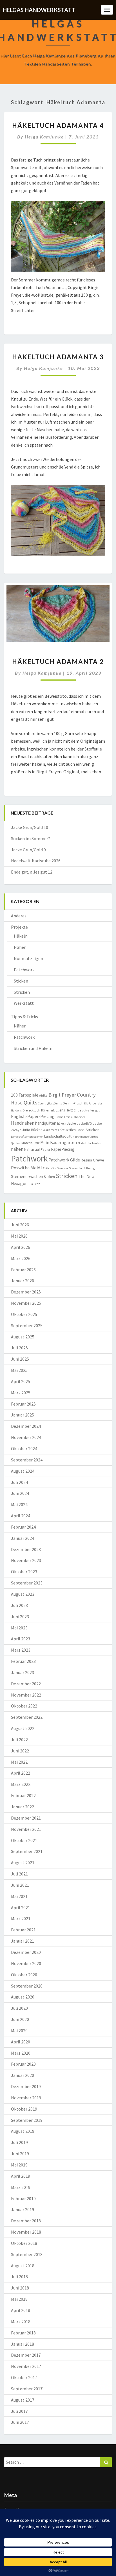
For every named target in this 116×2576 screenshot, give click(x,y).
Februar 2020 (23, 2064)
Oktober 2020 (24, 1975)
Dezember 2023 (26, 1549)
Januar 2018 (23, 2344)
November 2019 (26, 2098)
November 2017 (26, 2366)
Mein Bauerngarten (59, 1143)
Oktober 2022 (24, 1706)
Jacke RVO (84, 1123)
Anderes (19, 916)
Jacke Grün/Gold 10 (30, 827)
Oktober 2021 (24, 1840)
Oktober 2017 (24, 2377)
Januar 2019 (23, 2209)
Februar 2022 (23, 1795)
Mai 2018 (19, 2299)
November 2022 (26, 1695)
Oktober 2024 (24, 1449)
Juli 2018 (19, 2277)
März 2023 (21, 1650)
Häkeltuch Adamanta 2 (58, 662)
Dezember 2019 (26, 2086)
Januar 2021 (23, 1941)
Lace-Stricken (88, 1130)
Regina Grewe (92, 1160)
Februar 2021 (23, 1930)
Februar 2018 (23, 2333)
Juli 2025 (19, 1348)
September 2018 (27, 2254)
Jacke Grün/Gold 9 (28, 850)
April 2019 (21, 2176)
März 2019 (21, 2187)
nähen (17, 1149)
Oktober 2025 (24, 1314)
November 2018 (26, 2232)
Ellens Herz (64, 1110)
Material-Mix (30, 1143)
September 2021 (27, 1851)
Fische (59, 1117)
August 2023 (23, 1594)
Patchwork (24, 970)
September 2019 (27, 2120)
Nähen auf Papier (37, 1150)
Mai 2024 (19, 1504)
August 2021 (23, 1863)
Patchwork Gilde (64, 1160)
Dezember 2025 (26, 1292)
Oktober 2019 (24, 2109)
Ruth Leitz (49, 1168)
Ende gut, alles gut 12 (32, 872)
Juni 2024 (20, 1493)
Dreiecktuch (31, 1110)
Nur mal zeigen (28, 958)
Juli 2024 (19, 1482)
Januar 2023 (23, 1672)
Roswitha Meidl (26, 1168)
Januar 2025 (23, 1415)
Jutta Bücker (32, 1130)
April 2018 (21, 2310)
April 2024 (21, 1516)
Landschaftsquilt (58, 1136)
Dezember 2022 (26, 1684)
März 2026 (21, 1258)
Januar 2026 (23, 1281)
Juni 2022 (20, 1751)
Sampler (63, 1168)
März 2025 (21, 1393)
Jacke (72, 1123)
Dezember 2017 (26, 2355)
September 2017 (27, 2389)
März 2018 (21, 2322)
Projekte (19, 927)
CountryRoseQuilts (50, 1103)
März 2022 (21, 1784)
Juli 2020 (19, 2008)
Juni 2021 (20, 1885)
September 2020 (27, 1986)
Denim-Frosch (73, 1103)
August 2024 (23, 1471)
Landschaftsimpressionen (27, 1137)
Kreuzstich (68, 1130)
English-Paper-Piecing (33, 1116)
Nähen (20, 947)
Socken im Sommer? (31, 838)
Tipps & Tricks (24, 1017)
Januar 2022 (23, 1807)
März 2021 (21, 1918)
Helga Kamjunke (44, 137)
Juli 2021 (19, 1874)
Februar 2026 (23, 1270)
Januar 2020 (23, 2075)
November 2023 (26, 1560)
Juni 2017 (20, 2422)
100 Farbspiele (25, 1095)
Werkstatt (24, 1003)
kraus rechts (51, 1130)
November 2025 (26, 1303)
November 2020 (26, 1963)
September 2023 (27, 1583)
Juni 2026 (20, 1225)
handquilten (46, 1123)
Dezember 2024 (26, 1426)
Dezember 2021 (26, 1818)
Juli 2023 (19, 1605)
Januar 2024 (23, 1538)
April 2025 (21, 1381)
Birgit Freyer (62, 1095)
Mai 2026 (19, 1236)
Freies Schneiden (75, 1117)
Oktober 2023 (24, 1572)
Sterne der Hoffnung (82, 1168)
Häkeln (21, 936)
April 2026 (21, 1247)
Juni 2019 (20, 2154)
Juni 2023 (20, 1616)
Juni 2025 (20, 1359)
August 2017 (23, 2400)
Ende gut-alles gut (87, 1110)
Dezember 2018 (26, 2221)
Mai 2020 (19, 2031)
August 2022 (23, 1728)
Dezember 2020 (26, 1952)
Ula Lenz (34, 1184)
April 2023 (21, 1639)
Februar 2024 (23, 1527)
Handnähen (23, 1123)
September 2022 (27, 1717)
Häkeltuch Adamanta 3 (58, 357)
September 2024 (27, 1460)
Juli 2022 (19, 1740)
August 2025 (23, 1337)
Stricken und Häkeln (33, 1048)
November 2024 (26, 1437)
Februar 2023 (23, 1661)
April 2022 (21, 1773)
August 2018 (23, 2266)
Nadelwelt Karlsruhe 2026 (36, 861)
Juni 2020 (20, 2019)
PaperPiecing (63, 1149)
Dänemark (48, 1110)
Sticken (21, 981)
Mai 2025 (19, 1370)
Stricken (22, 992)
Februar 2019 (23, 2198)
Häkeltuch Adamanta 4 (58, 125)
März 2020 (21, 2053)
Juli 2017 (19, 2411)
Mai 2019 (19, 2165)
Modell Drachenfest (90, 1143)
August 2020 (23, 1997)
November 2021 (26, 1829)
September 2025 (27, 1325)
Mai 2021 (19, 1896)
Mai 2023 (19, 1628)
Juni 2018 (20, 2288)
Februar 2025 (23, 1404)
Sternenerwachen (27, 1176)
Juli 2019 (19, 2142)
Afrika (43, 1095)
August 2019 (23, 2131)
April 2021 (21, 1907)
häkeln (62, 1124)
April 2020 (21, 2042)
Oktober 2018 (24, 2243)
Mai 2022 (19, 1762)
